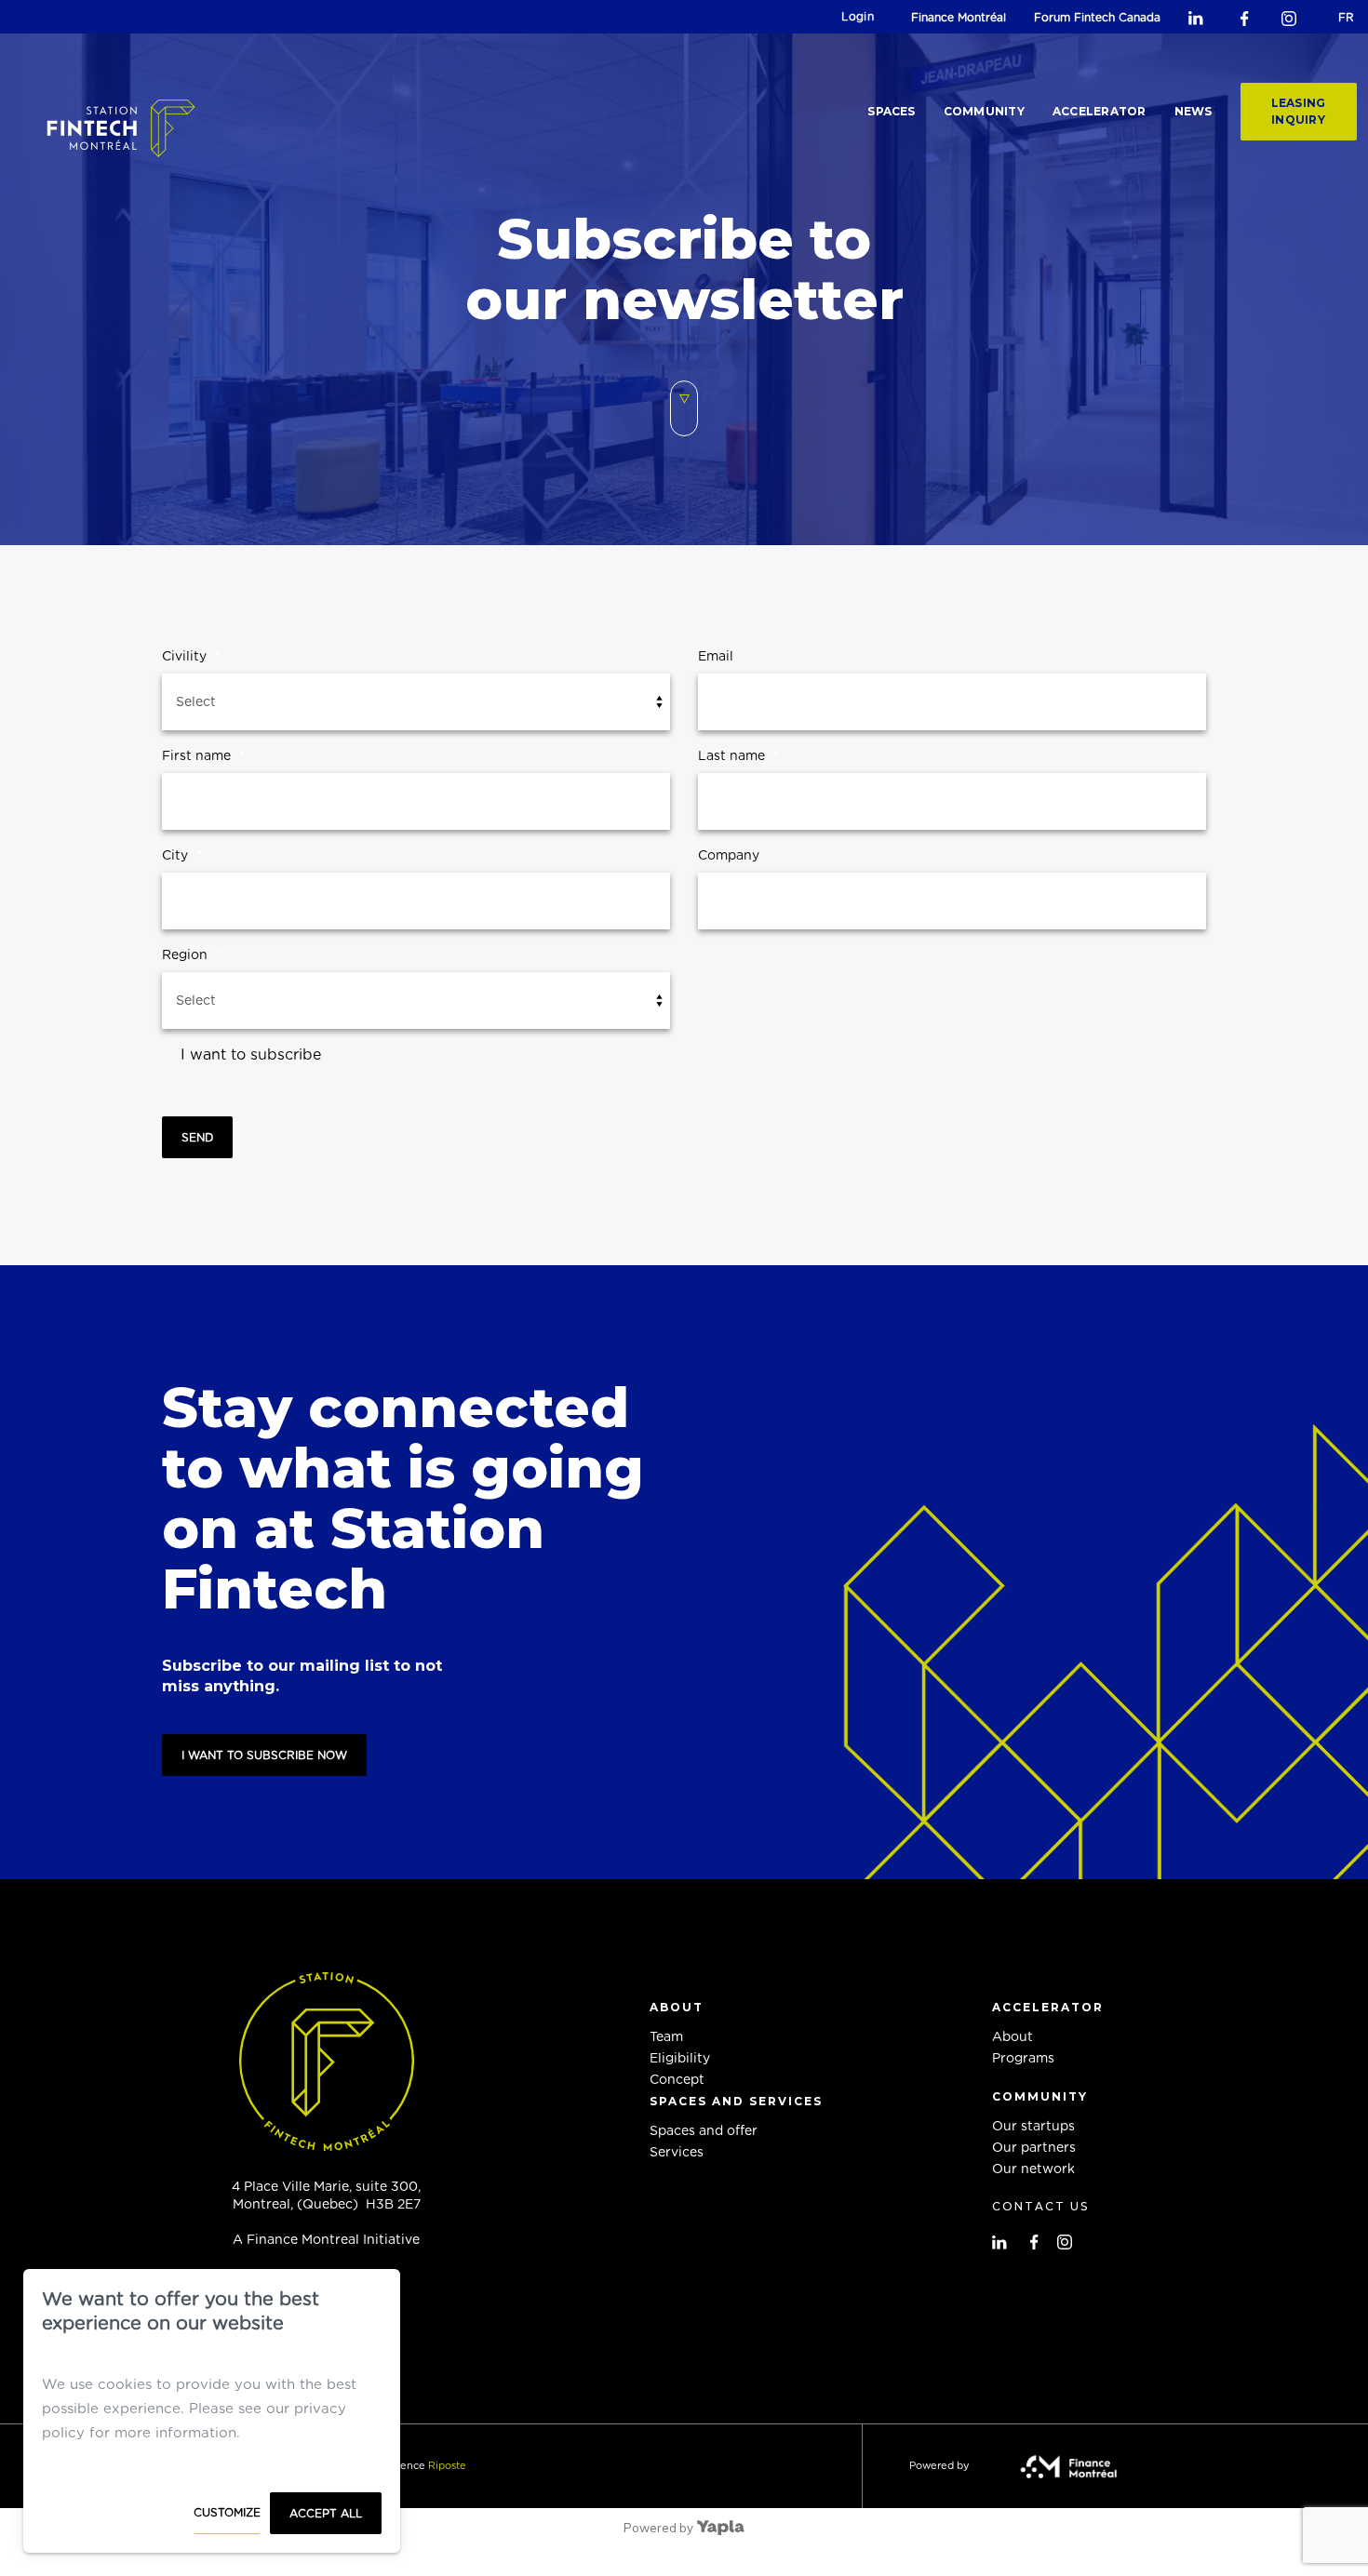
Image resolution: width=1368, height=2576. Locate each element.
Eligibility (680, 2059)
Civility (191, 657)
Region (192, 955)
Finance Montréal (959, 18)
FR (1346, 18)
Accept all (326, 2514)
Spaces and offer (704, 2131)
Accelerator (1100, 111)
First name (203, 756)
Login (858, 17)
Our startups (1033, 2127)
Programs (1023, 2059)
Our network (1033, 2169)
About (1013, 2037)
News (1194, 111)
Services (677, 2153)
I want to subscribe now (264, 1755)
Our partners (1034, 2148)
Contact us (1040, 2206)
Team (666, 2037)
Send (197, 1138)
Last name (738, 756)
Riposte (447, 2466)
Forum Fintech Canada (1097, 18)
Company (729, 856)
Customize (227, 2513)
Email (723, 657)
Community (984, 111)
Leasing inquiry (1299, 111)
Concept (677, 2080)
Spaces (891, 111)
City (182, 856)
